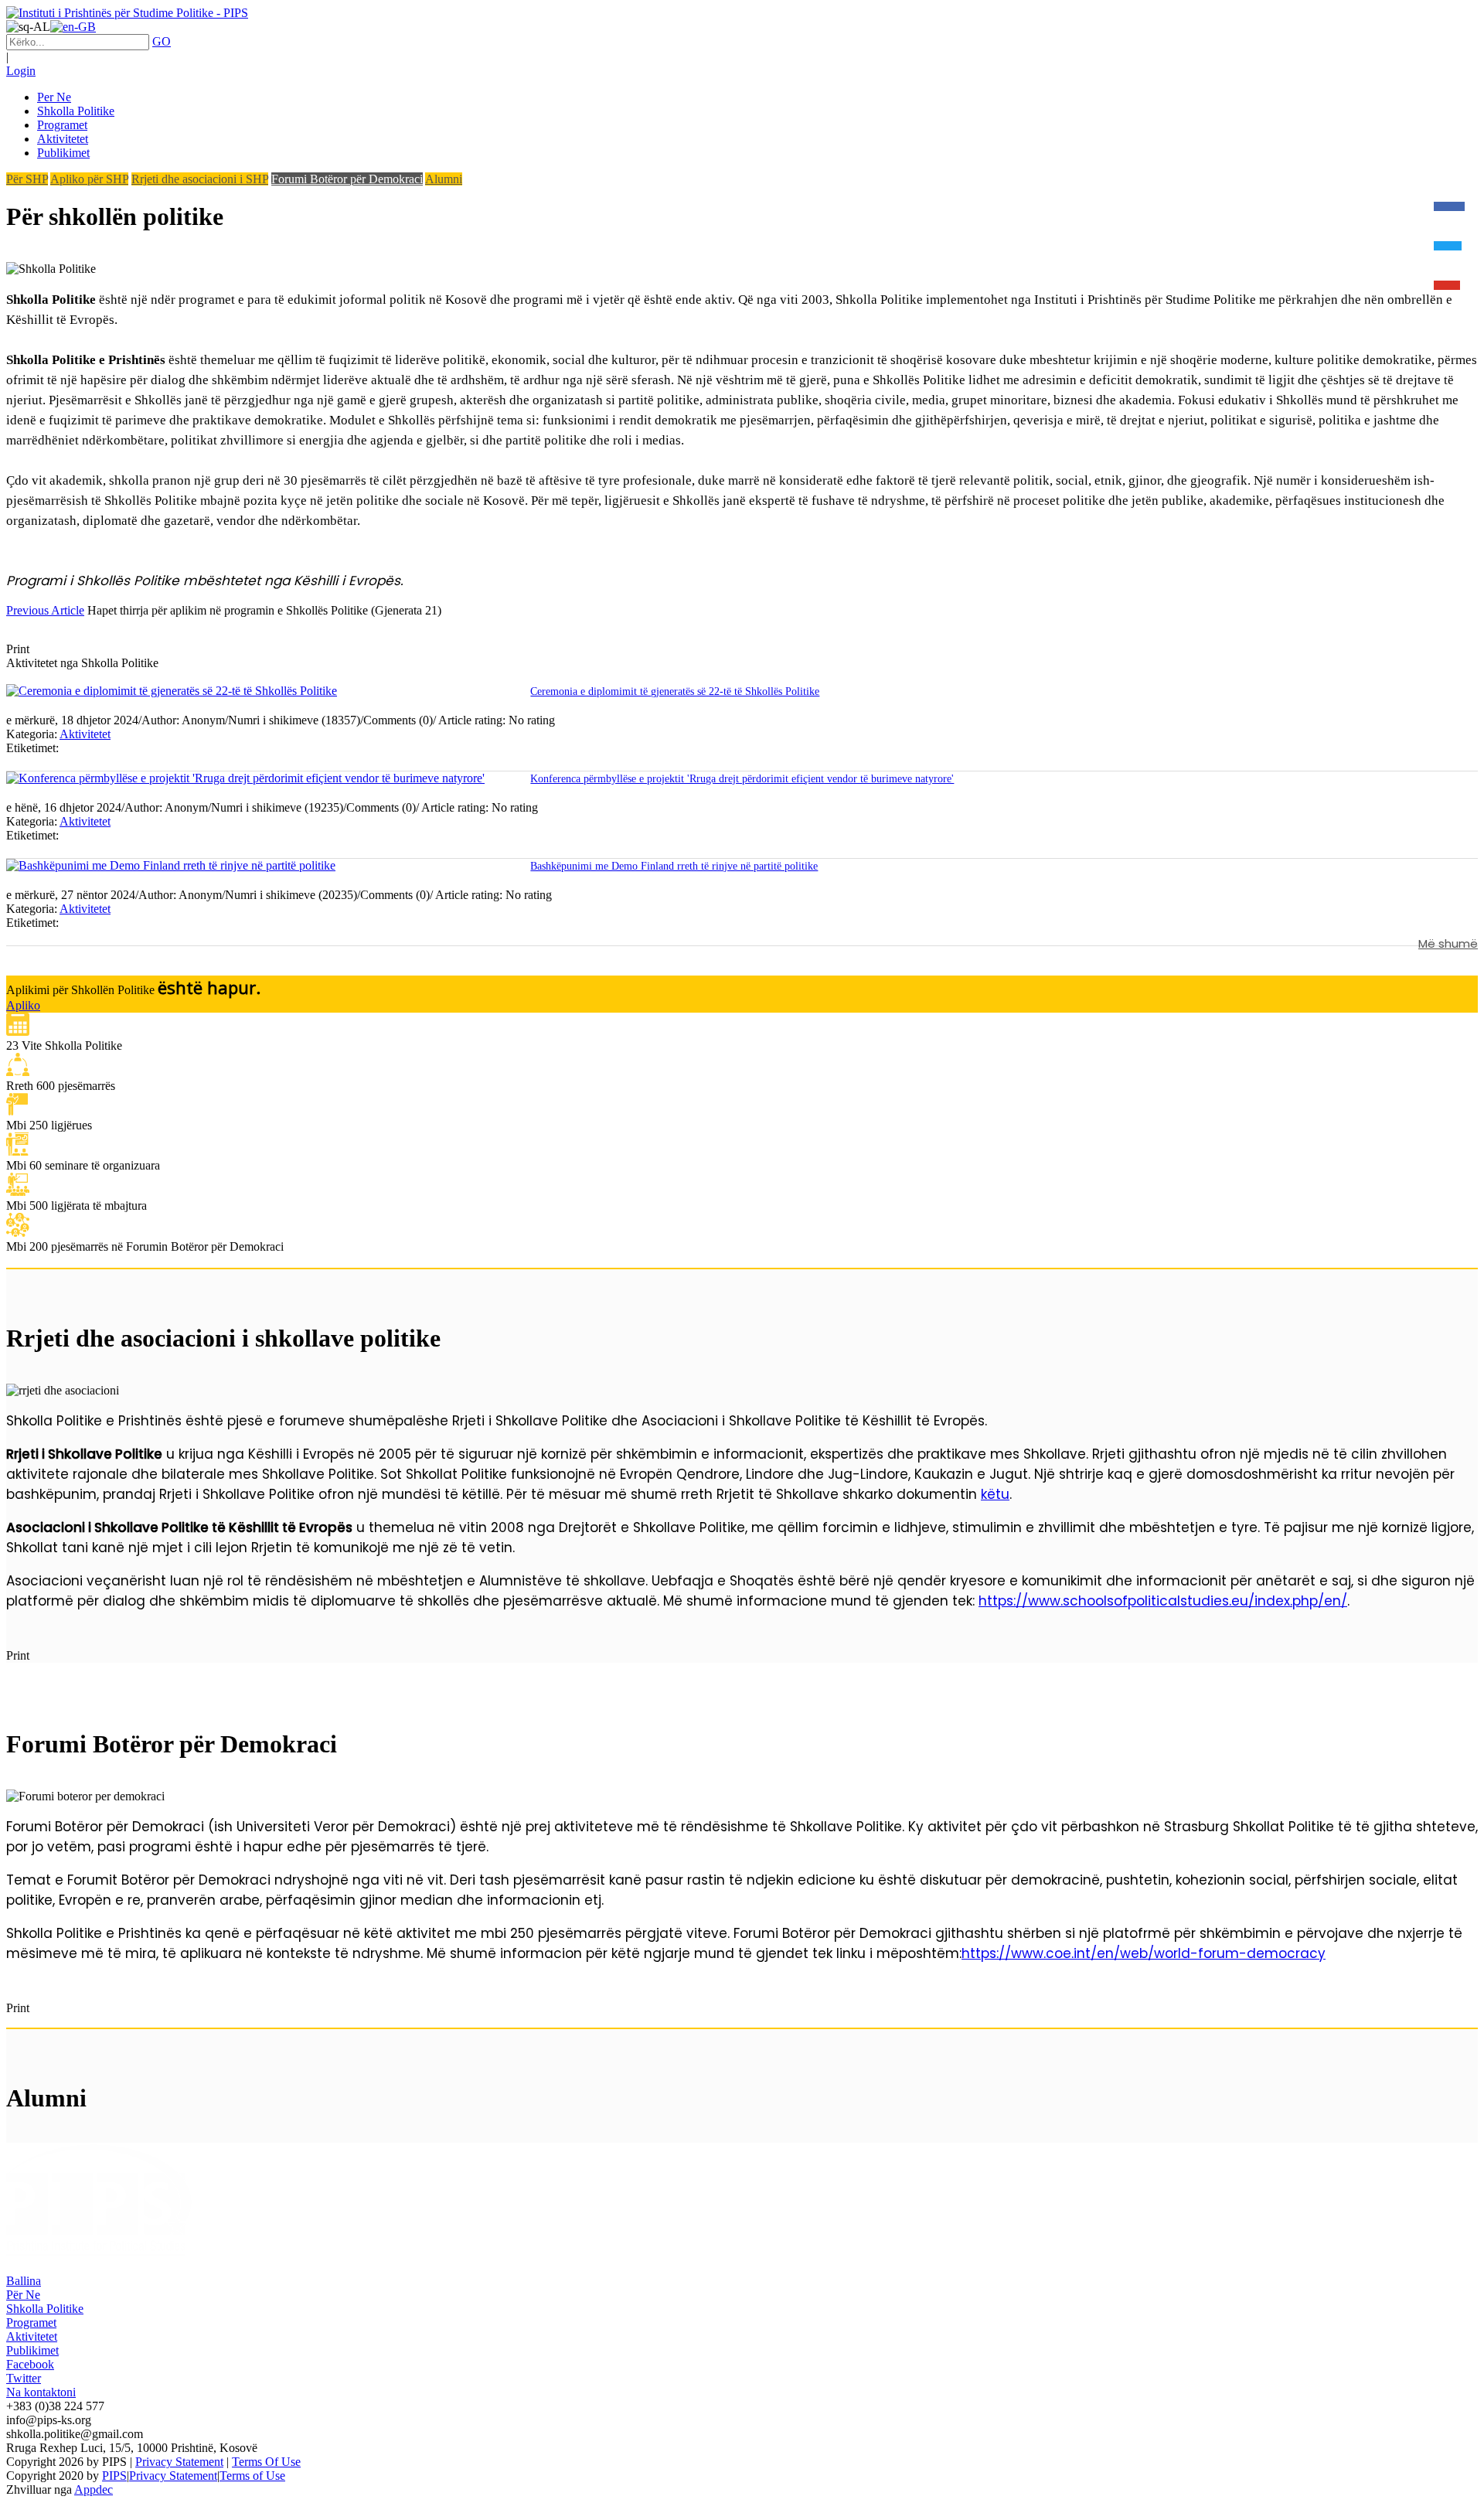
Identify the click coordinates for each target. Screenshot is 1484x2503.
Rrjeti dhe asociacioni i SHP (200, 179)
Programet (31, 2323)
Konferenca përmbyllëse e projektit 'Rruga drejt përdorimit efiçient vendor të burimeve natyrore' (742, 779)
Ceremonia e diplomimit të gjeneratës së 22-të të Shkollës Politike (675, 691)
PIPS (114, 2476)
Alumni (444, 179)
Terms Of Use (266, 2462)
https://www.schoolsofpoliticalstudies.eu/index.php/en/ (1163, 1601)
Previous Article (45, 610)
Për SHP (27, 179)
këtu (995, 1494)
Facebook (30, 2364)
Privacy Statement (179, 2462)
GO (162, 41)
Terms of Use (252, 2476)
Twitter (24, 2378)
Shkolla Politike (45, 2309)
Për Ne (23, 2295)
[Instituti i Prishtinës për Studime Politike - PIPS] (127, 13)
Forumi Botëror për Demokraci (347, 179)
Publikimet (32, 2350)
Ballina (24, 2281)
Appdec (94, 2489)
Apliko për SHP (89, 179)
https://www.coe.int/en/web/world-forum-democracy (1144, 1953)
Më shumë (1448, 943)
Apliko (23, 1005)
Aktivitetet (85, 734)
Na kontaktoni (41, 2392)
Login (21, 71)
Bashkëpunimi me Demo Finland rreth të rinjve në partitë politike (674, 866)
